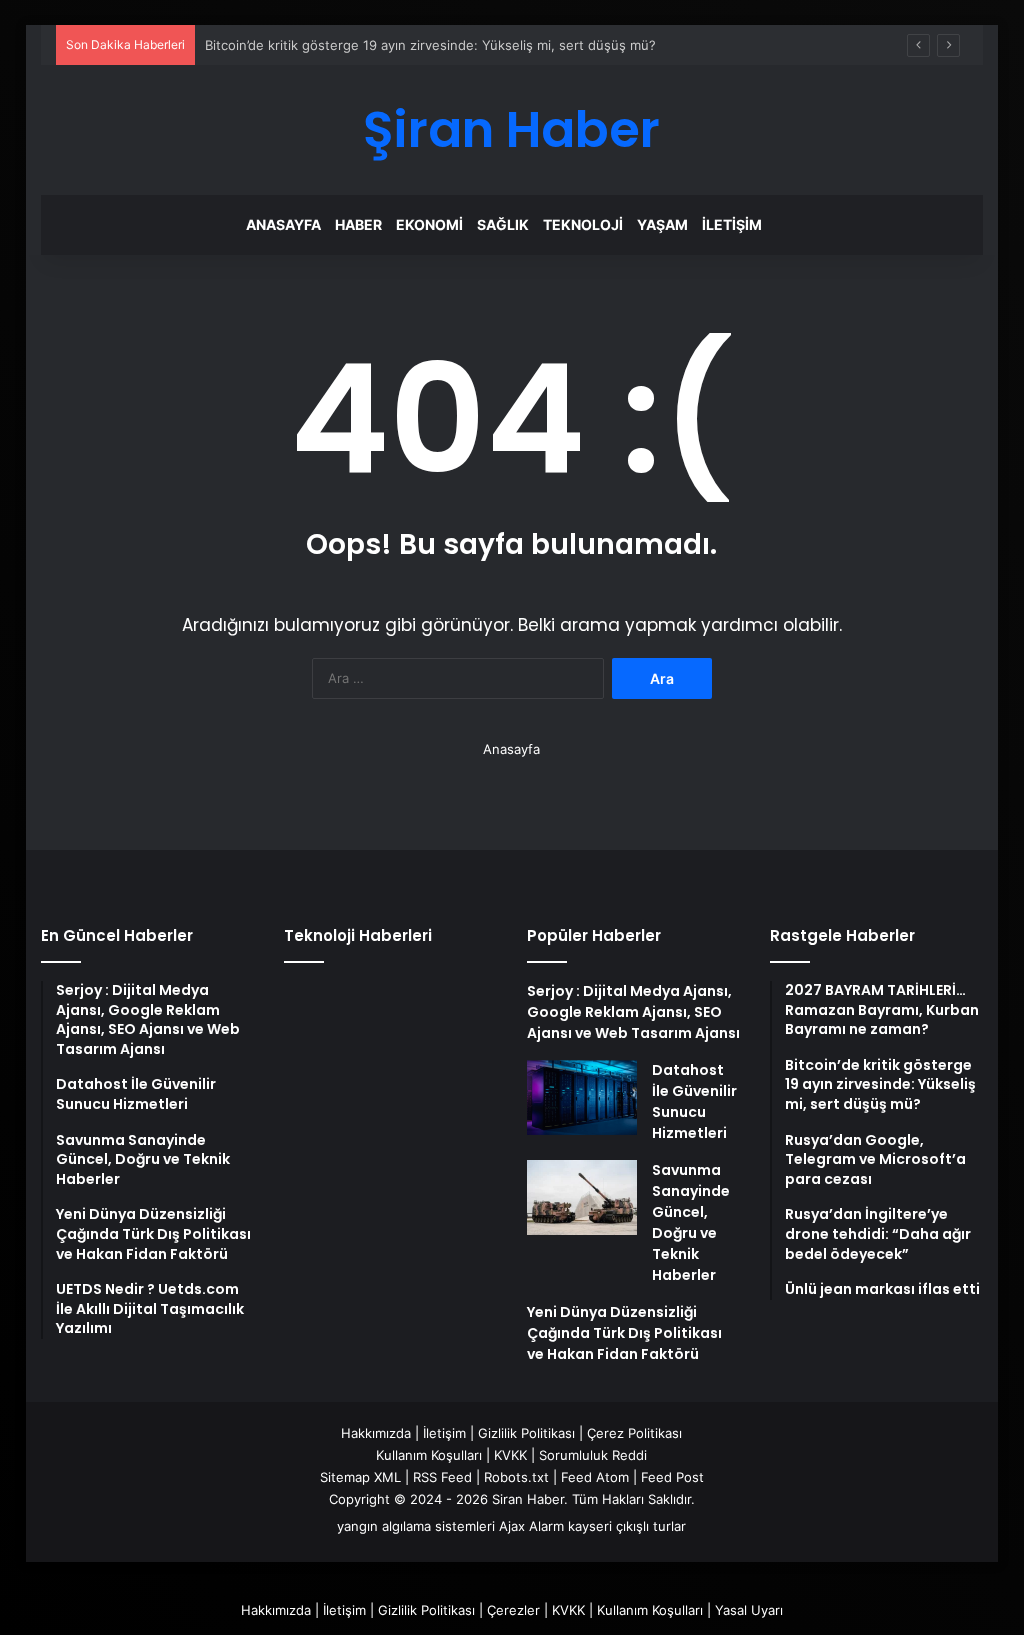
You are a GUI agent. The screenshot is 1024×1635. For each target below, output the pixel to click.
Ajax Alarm (531, 1526)
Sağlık (503, 224)
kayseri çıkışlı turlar (627, 1526)
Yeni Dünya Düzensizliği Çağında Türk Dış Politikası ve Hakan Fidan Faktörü (624, 1333)
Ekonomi (429, 224)
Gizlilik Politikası (526, 1433)
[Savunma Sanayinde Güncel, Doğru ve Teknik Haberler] (582, 1197)
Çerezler (513, 1610)
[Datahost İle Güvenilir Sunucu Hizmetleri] (582, 1097)
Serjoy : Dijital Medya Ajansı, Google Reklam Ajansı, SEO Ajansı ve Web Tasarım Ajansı (633, 1012)
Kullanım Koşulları (429, 1455)
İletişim (732, 224)
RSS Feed (442, 1477)
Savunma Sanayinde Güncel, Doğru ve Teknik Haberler (691, 1222)
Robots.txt (516, 1477)
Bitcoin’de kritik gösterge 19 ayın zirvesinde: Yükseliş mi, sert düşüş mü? (430, 45)
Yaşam (662, 224)
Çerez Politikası (634, 1433)
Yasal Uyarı (749, 1610)
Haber (358, 224)
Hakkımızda (376, 1433)
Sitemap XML (360, 1477)
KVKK (510, 1455)
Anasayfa (283, 224)
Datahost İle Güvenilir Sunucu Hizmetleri (694, 1101)
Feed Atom (595, 1477)
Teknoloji (583, 224)
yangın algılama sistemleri (416, 1526)
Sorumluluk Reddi (593, 1455)
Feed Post (672, 1477)
